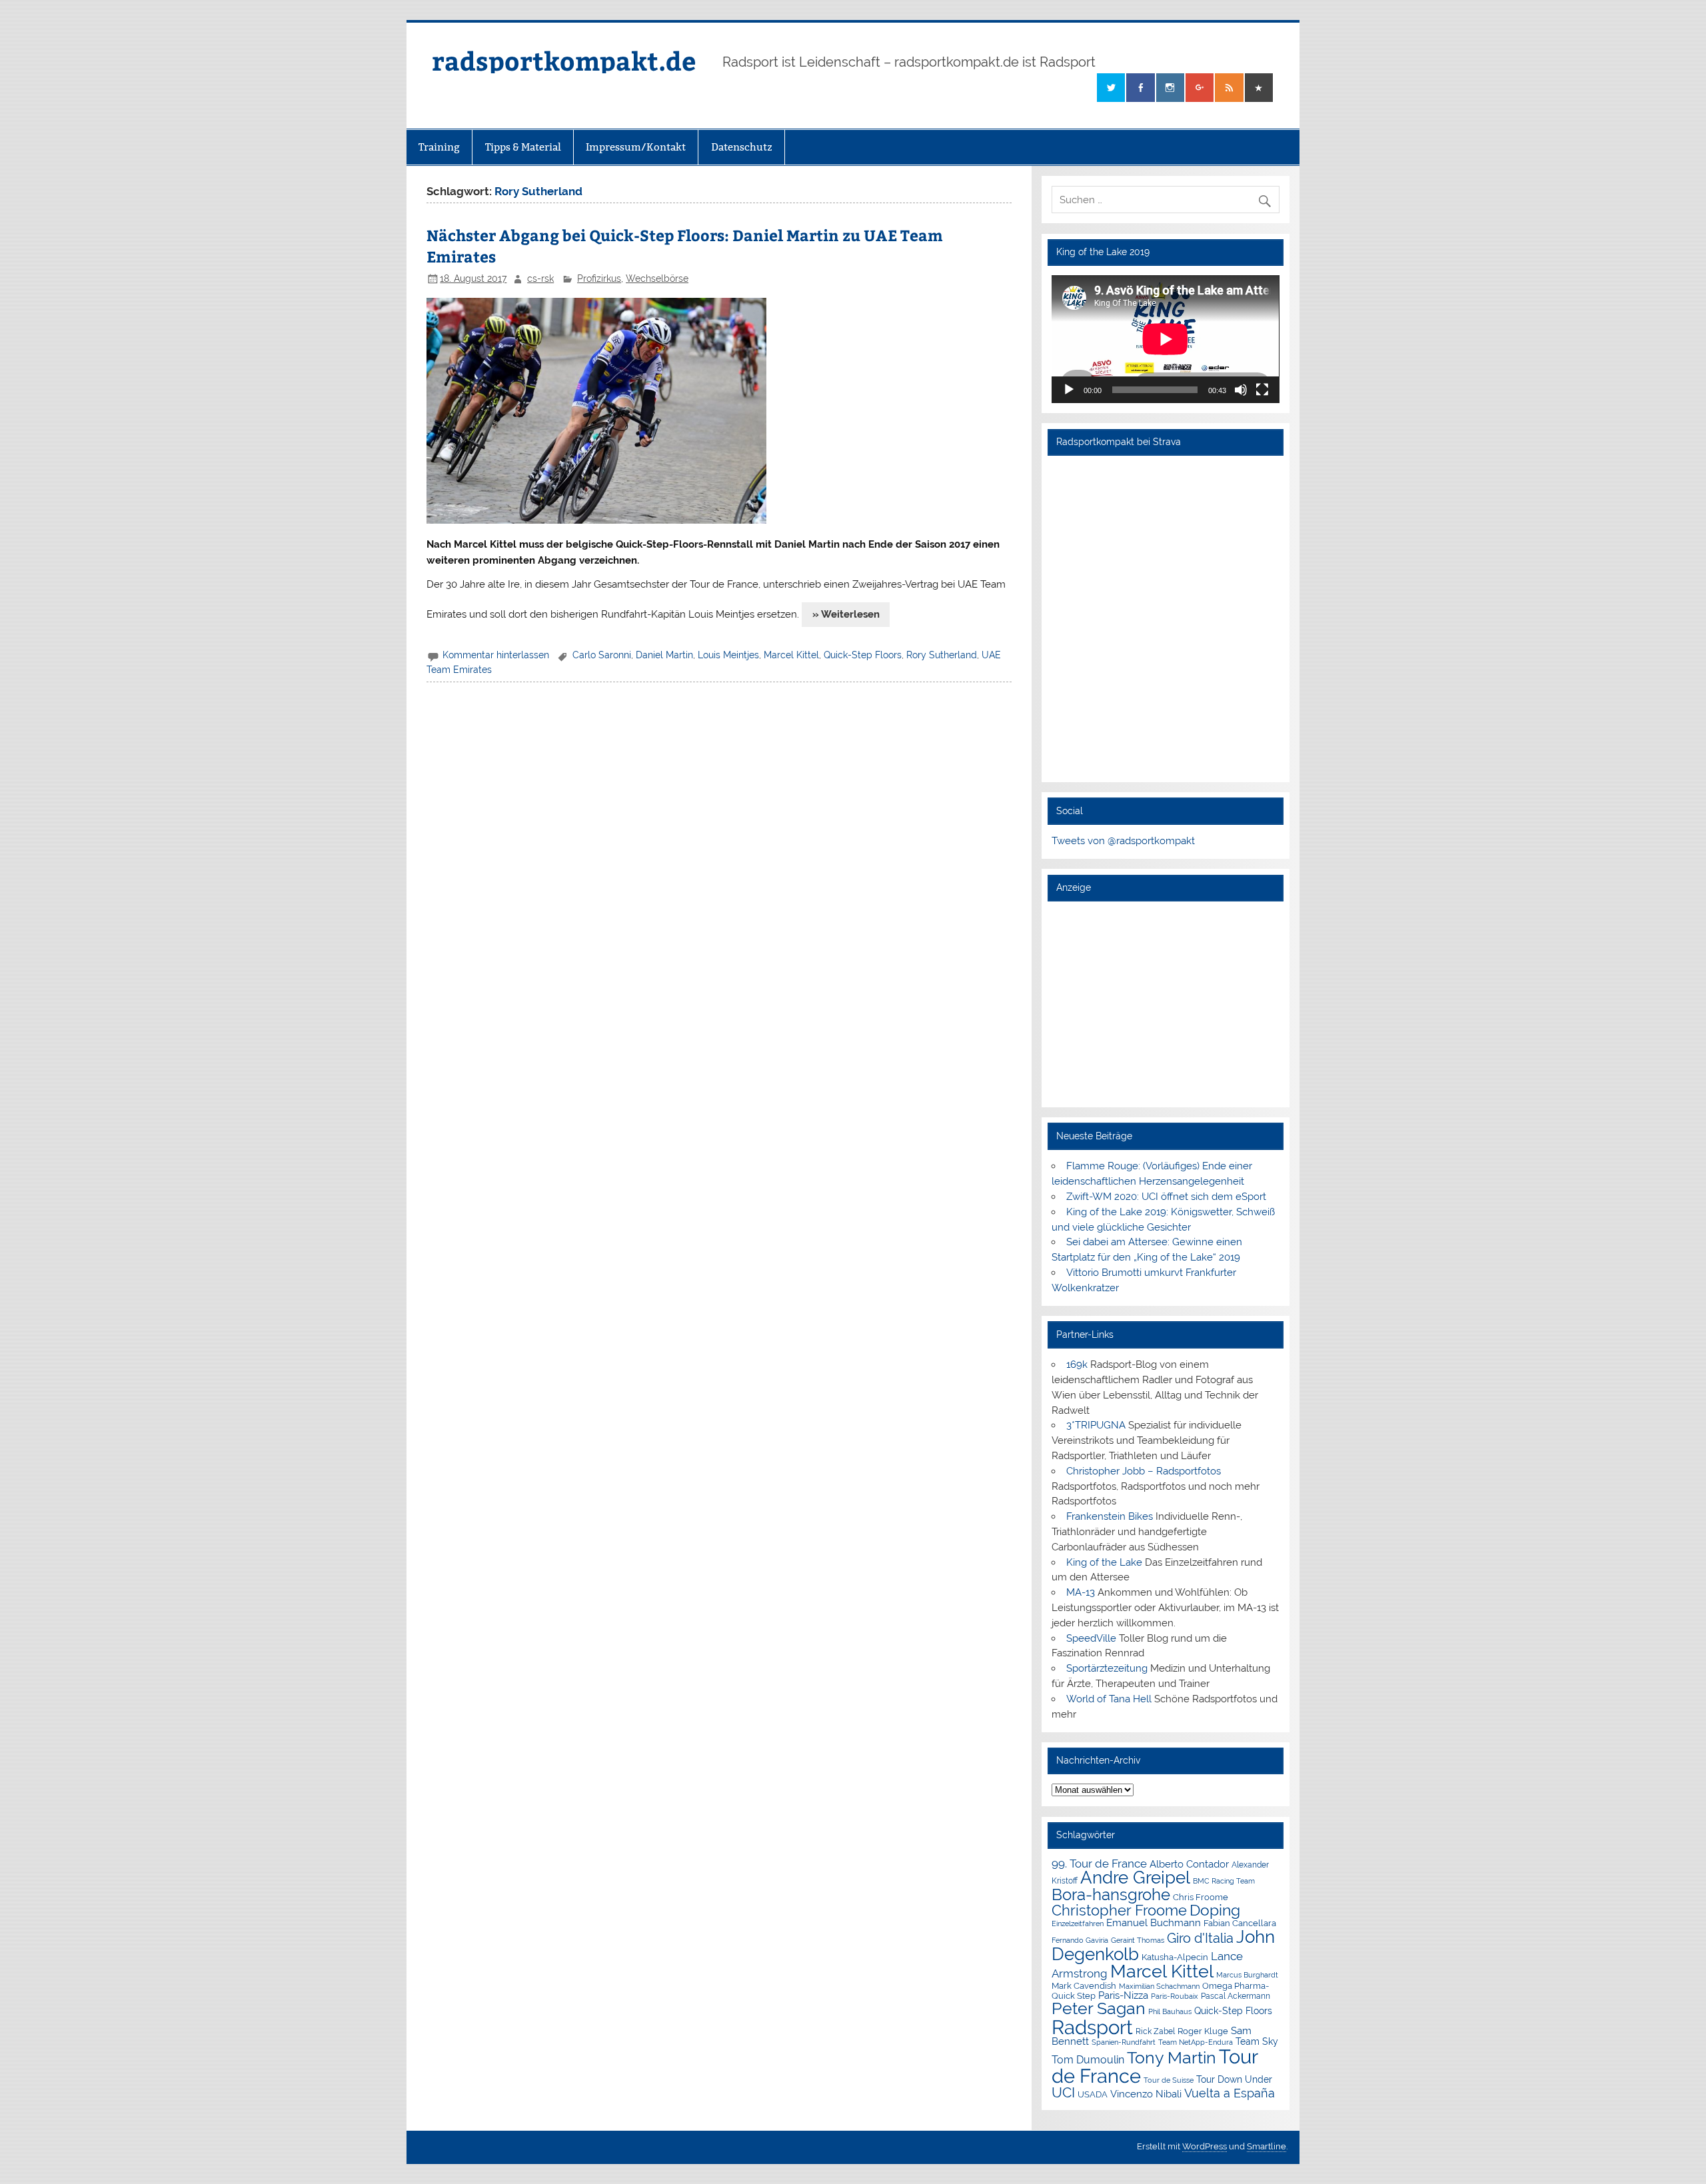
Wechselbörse (657, 278)
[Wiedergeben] (1069, 390)
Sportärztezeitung (1107, 1668)
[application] (1165, 339)
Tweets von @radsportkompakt (1123, 841)
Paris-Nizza (1123, 1995)
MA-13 (1081, 1592)
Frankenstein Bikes (1110, 1516)
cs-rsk (540, 278)
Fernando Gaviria (1080, 1940)
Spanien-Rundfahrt (1124, 2042)
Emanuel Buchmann (1154, 1923)
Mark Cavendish (1084, 1986)
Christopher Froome (1119, 1911)
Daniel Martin (664, 655)
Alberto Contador (1189, 1864)
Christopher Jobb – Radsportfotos (1144, 1471)
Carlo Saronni (602, 655)
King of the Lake (1104, 1562)
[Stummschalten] (1241, 390)
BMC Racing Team (1224, 1881)
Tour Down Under (1234, 2079)
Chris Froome (1201, 1897)
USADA (1093, 2094)
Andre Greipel (1135, 1878)
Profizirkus (599, 278)
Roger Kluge (1203, 2031)
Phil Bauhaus (1170, 2012)
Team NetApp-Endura (1196, 2042)
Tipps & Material (523, 147)
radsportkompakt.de (564, 60)
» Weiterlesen (846, 614)
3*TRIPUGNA (1096, 1425)
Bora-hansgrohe (1111, 1895)
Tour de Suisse (1169, 2080)
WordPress (1205, 2146)
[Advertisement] (1165, 1004)
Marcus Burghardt (1247, 1975)
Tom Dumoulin (1088, 2060)
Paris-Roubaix (1175, 1996)
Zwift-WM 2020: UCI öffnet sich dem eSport (1166, 1197)
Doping (1215, 1910)
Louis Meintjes (728, 655)
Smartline (1267, 2146)
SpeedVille (1091, 1638)
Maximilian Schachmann (1159, 1986)
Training (439, 147)
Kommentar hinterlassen (496, 655)
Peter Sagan (1099, 2008)
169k (1077, 1365)
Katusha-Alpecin (1175, 1957)
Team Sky (1257, 2041)
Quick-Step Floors (863, 655)
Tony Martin (1172, 2058)
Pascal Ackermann (1236, 1996)
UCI (1063, 2093)
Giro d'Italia (1200, 1938)
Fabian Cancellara (1240, 1923)
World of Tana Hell (1109, 1699)
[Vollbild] (1262, 390)
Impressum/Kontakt (636, 147)
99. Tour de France (1099, 1864)
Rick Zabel (1155, 2031)
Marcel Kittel (791, 655)
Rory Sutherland (942, 655)
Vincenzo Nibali (1146, 2094)
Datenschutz (742, 147)
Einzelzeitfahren (1078, 1923)
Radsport (1092, 2027)
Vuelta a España (1230, 2093)
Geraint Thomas (1138, 1940)
